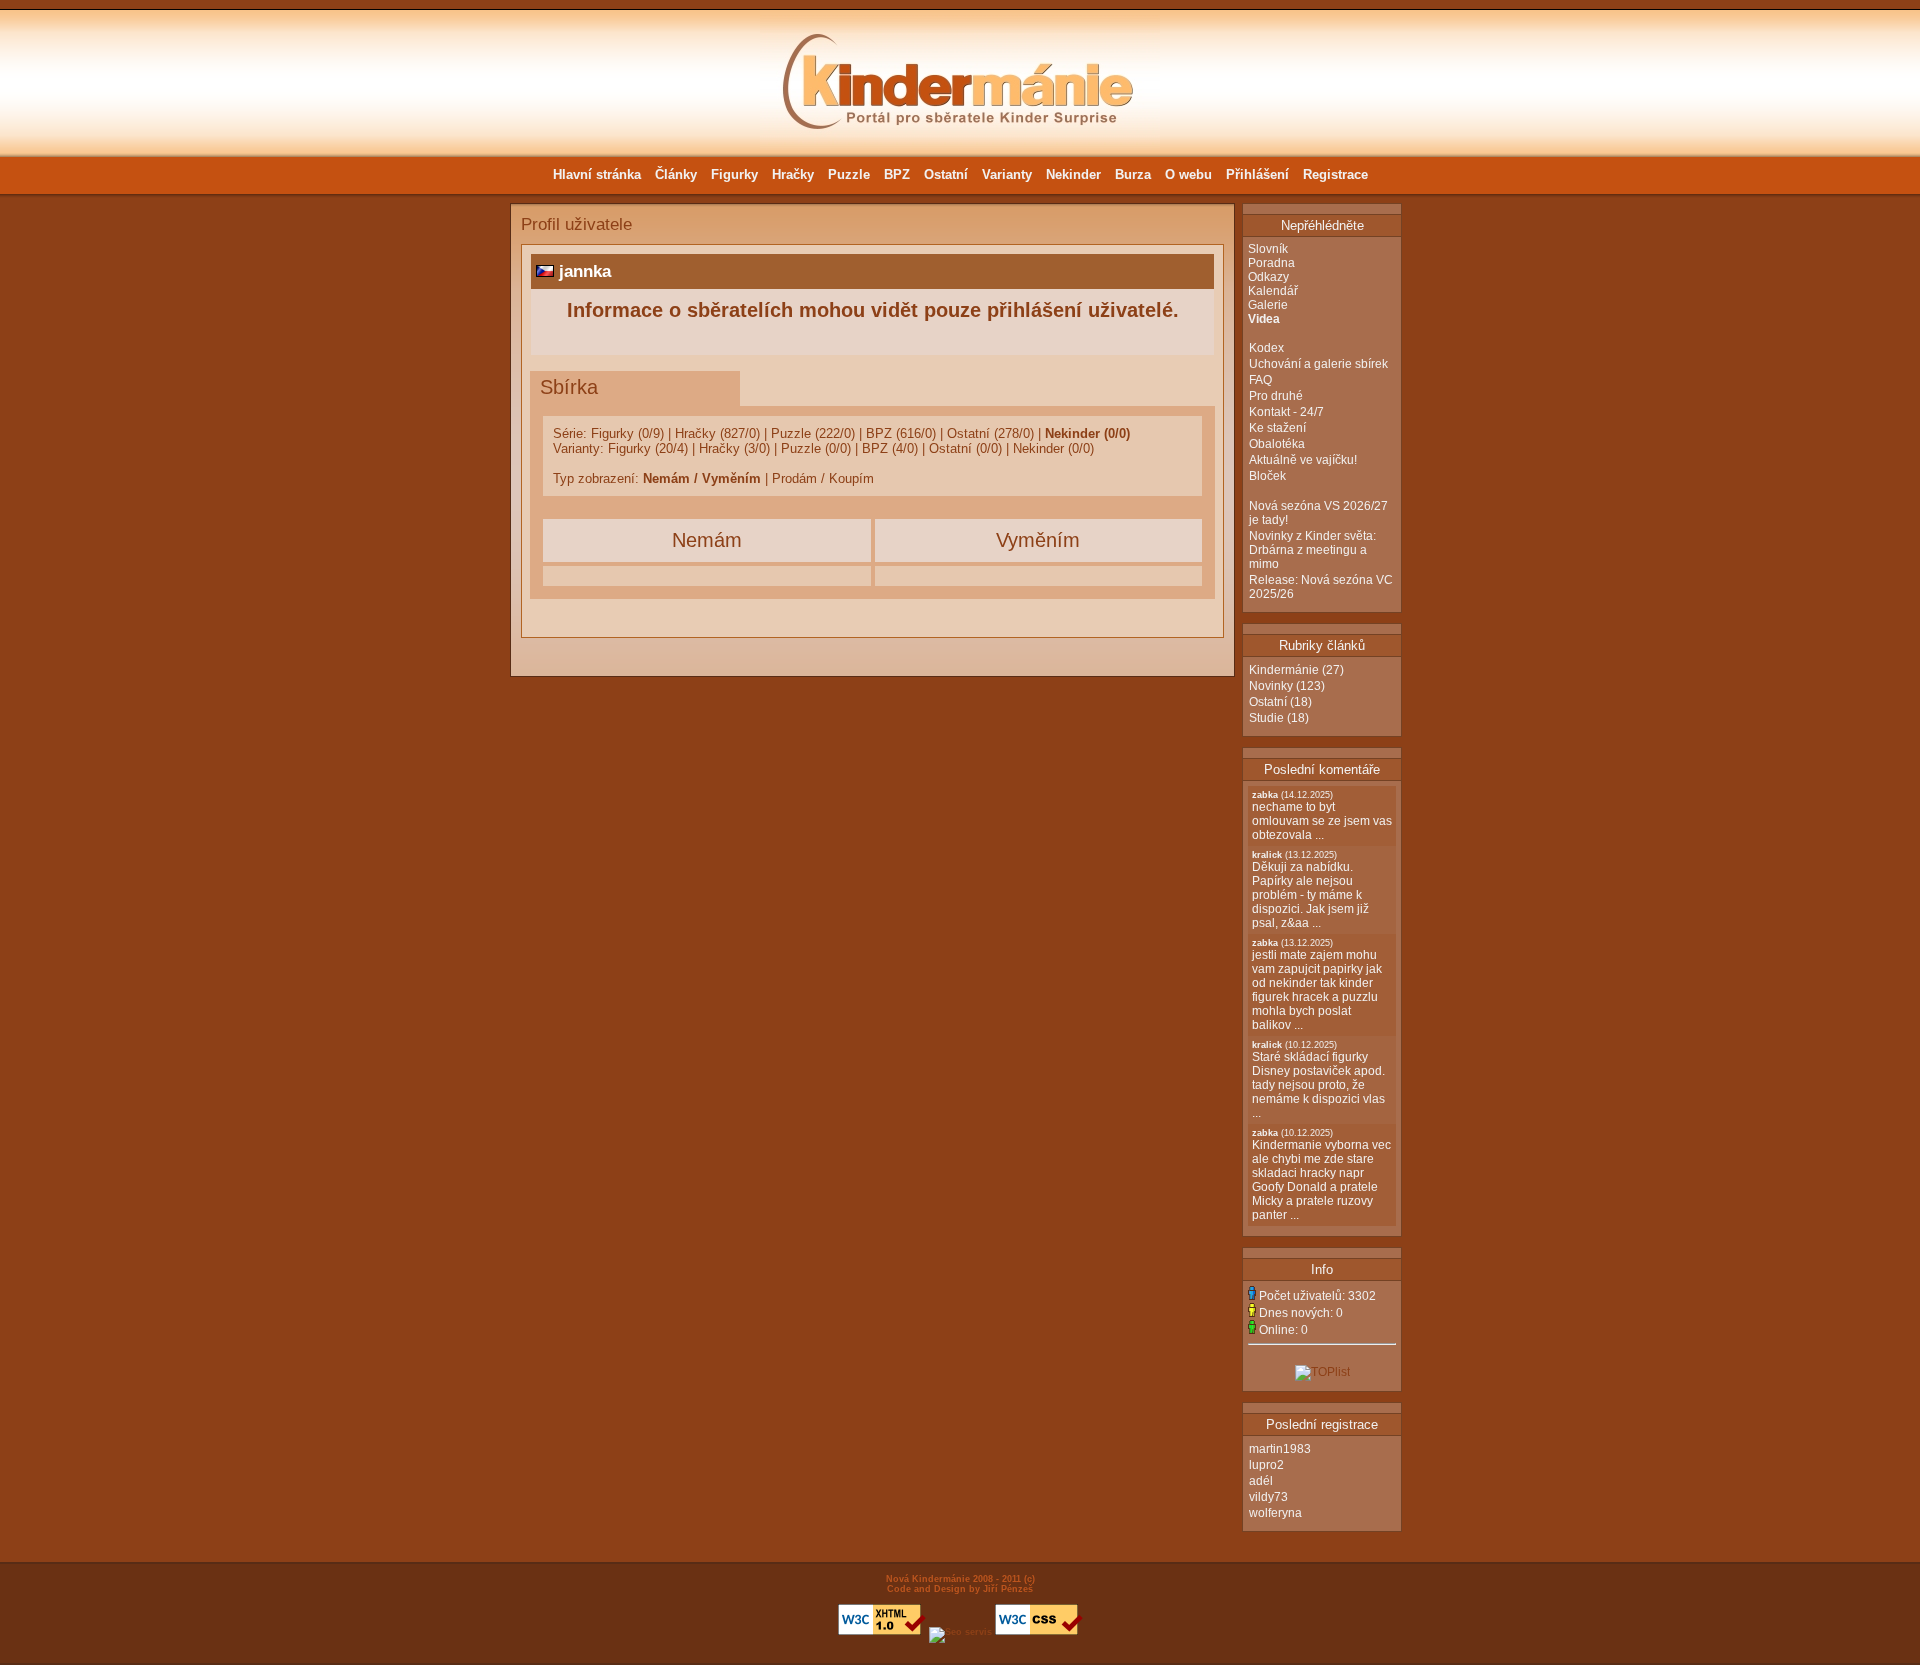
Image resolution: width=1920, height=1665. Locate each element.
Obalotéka (1277, 444)
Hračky (793, 174)
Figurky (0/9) (627, 433)
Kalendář (1273, 291)
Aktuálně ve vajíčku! (1303, 460)
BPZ (897, 174)
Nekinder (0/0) (1087, 433)
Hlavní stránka (597, 174)
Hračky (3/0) (734, 448)
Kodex (1266, 348)
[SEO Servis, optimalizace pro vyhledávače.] (960, 1632)
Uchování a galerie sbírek (1318, 364)
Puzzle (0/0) (816, 448)
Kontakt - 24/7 (1286, 412)
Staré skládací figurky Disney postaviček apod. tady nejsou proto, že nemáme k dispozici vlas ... (1318, 1080)
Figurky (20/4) (648, 448)
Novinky (1271, 686)
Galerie (1268, 305)
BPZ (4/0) (890, 448)
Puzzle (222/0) (813, 433)
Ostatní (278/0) (990, 433)
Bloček (1267, 476)
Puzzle (849, 174)
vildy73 (1268, 1497)
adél (1261, 1481)
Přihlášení (1257, 174)
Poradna (1271, 263)
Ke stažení (1277, 428)
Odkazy (1268, 277)
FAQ (1260, 380)
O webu (1188, 174)
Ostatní (946, 174)
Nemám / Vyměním (702, 478)
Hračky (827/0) (717, 433)
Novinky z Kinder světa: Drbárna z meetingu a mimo (1312, 550)
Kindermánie (1284, 670)
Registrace (1335, 174)
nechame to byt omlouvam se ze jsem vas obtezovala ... (1322, 816)
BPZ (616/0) (901, 433)
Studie (1266, 718)
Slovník (1268, 249)
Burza (1133, 174)
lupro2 (1266, 1465)
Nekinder (1073, 174)
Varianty (1007, 174)
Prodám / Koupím (823, 478)
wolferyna (1275, 1513)
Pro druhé (1276, 396)
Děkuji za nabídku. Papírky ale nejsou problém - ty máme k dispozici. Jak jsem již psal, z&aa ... (1310, 890)
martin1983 (1280, 1449)
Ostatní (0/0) (965, 448)
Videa (1264, 319)
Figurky (734, 174)
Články (676, 174)
